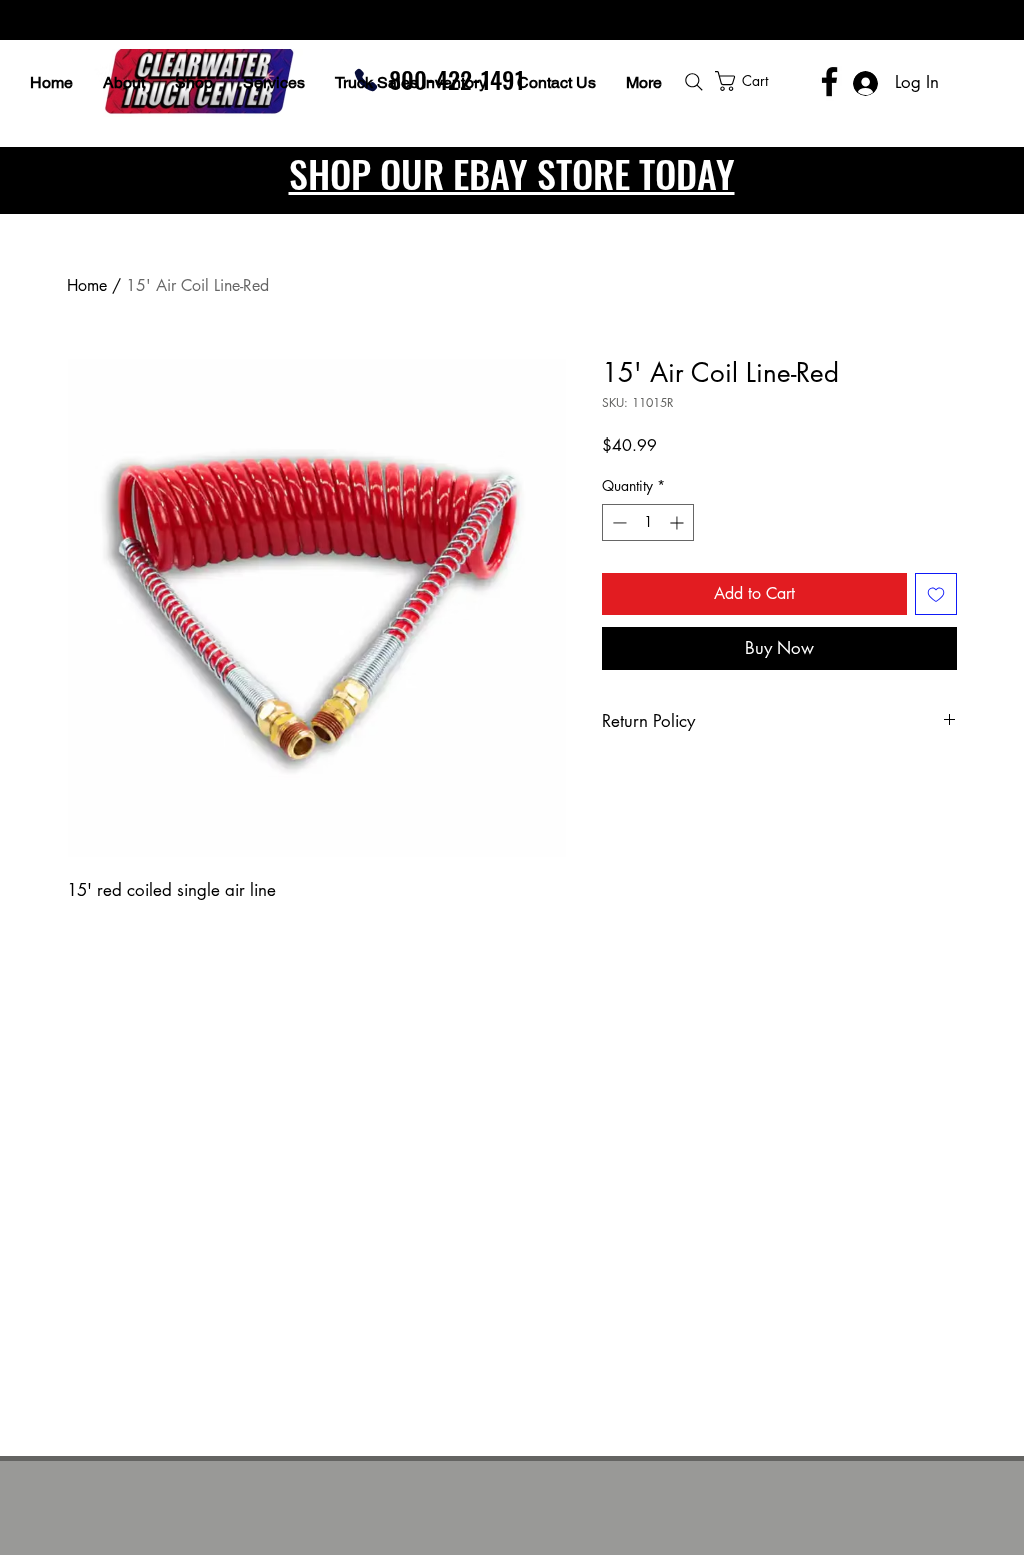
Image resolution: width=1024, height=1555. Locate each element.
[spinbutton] (648, 522)
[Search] (694, 82)
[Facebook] (829, 81)
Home (87, 285)
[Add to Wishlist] (936, 594)
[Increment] (678, 522)
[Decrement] (617, 522)
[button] (795, 81)
